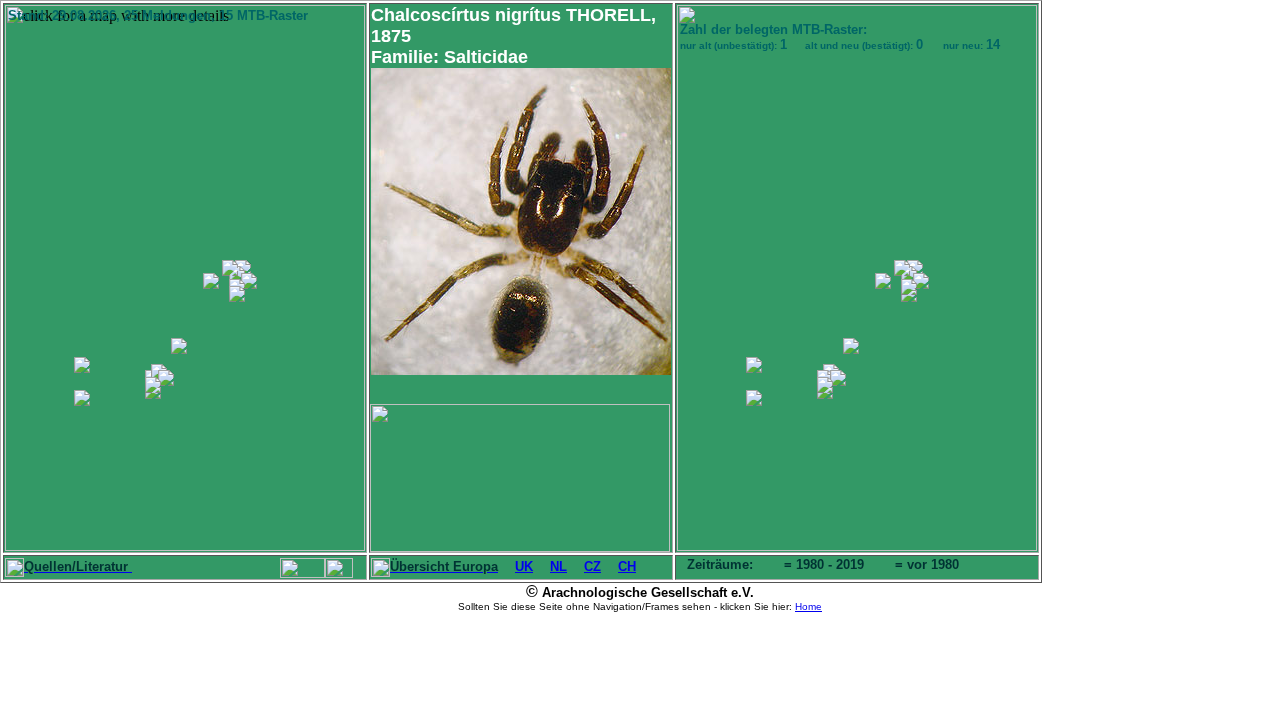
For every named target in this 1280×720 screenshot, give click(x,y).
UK (524, 566)
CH (627, 566)
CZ (592, 566)
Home (808, 606)
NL (558, 566)
